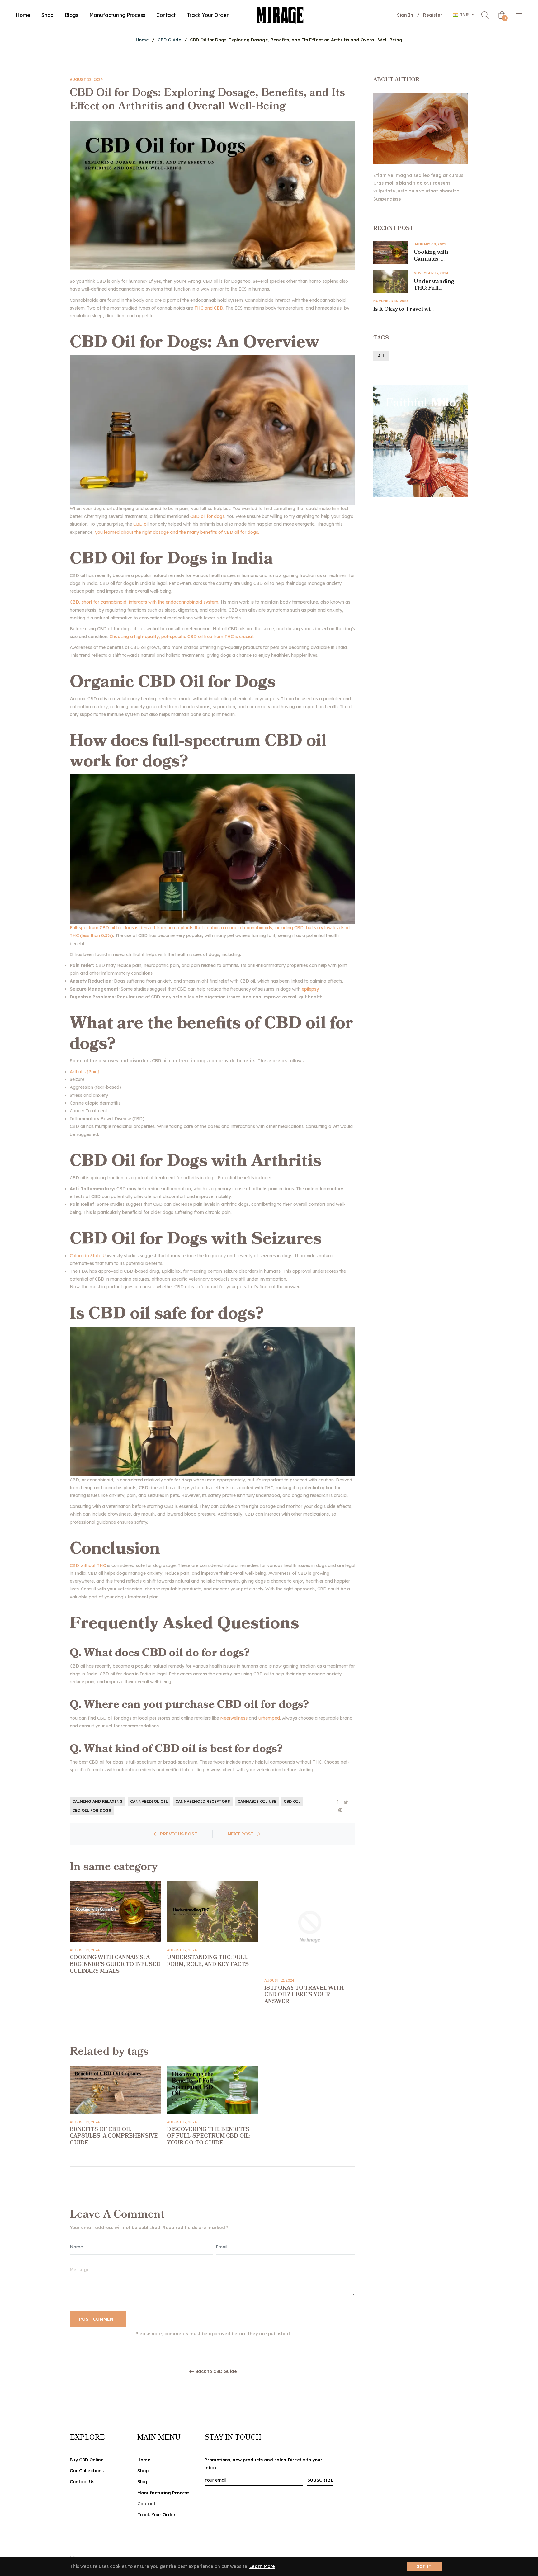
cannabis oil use (257, 1801)
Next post (241, 1834)
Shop (143, 2471)
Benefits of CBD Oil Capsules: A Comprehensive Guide (114, 2136)
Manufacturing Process (163, 2493)
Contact (146, 2504)
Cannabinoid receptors (203, 1801)
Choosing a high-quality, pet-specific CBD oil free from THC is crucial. (182, 637)
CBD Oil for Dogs (92, 1810)
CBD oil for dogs (207, 516)
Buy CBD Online (87, 2460)
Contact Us (82, 2482)
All (381, 356)
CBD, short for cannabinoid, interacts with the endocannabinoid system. (144, 602)
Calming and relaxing (97, 1801)
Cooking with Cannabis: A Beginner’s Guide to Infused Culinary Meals (115, 1964)
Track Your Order (156, 2515)
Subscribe (320, 2480)
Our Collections (87, 2471)
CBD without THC (88, 1565)
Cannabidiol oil (149, 1801)
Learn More (262, 2566)
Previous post (179, 1834)
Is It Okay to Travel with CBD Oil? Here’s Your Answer (304, 1995)
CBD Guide (169, 40)
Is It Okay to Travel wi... (404, 309)
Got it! (425, 2567)
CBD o (140, 524)
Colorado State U (88, 1256)
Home (142, 40)
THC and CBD (208, 308)
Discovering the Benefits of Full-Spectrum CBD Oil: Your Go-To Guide (209, 2136)
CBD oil (292, 1801)
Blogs (143, 2482)
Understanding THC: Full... (434, 285)
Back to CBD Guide (216, 2372)
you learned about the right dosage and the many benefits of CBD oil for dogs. (177, 532)
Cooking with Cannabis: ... (431, 256)
